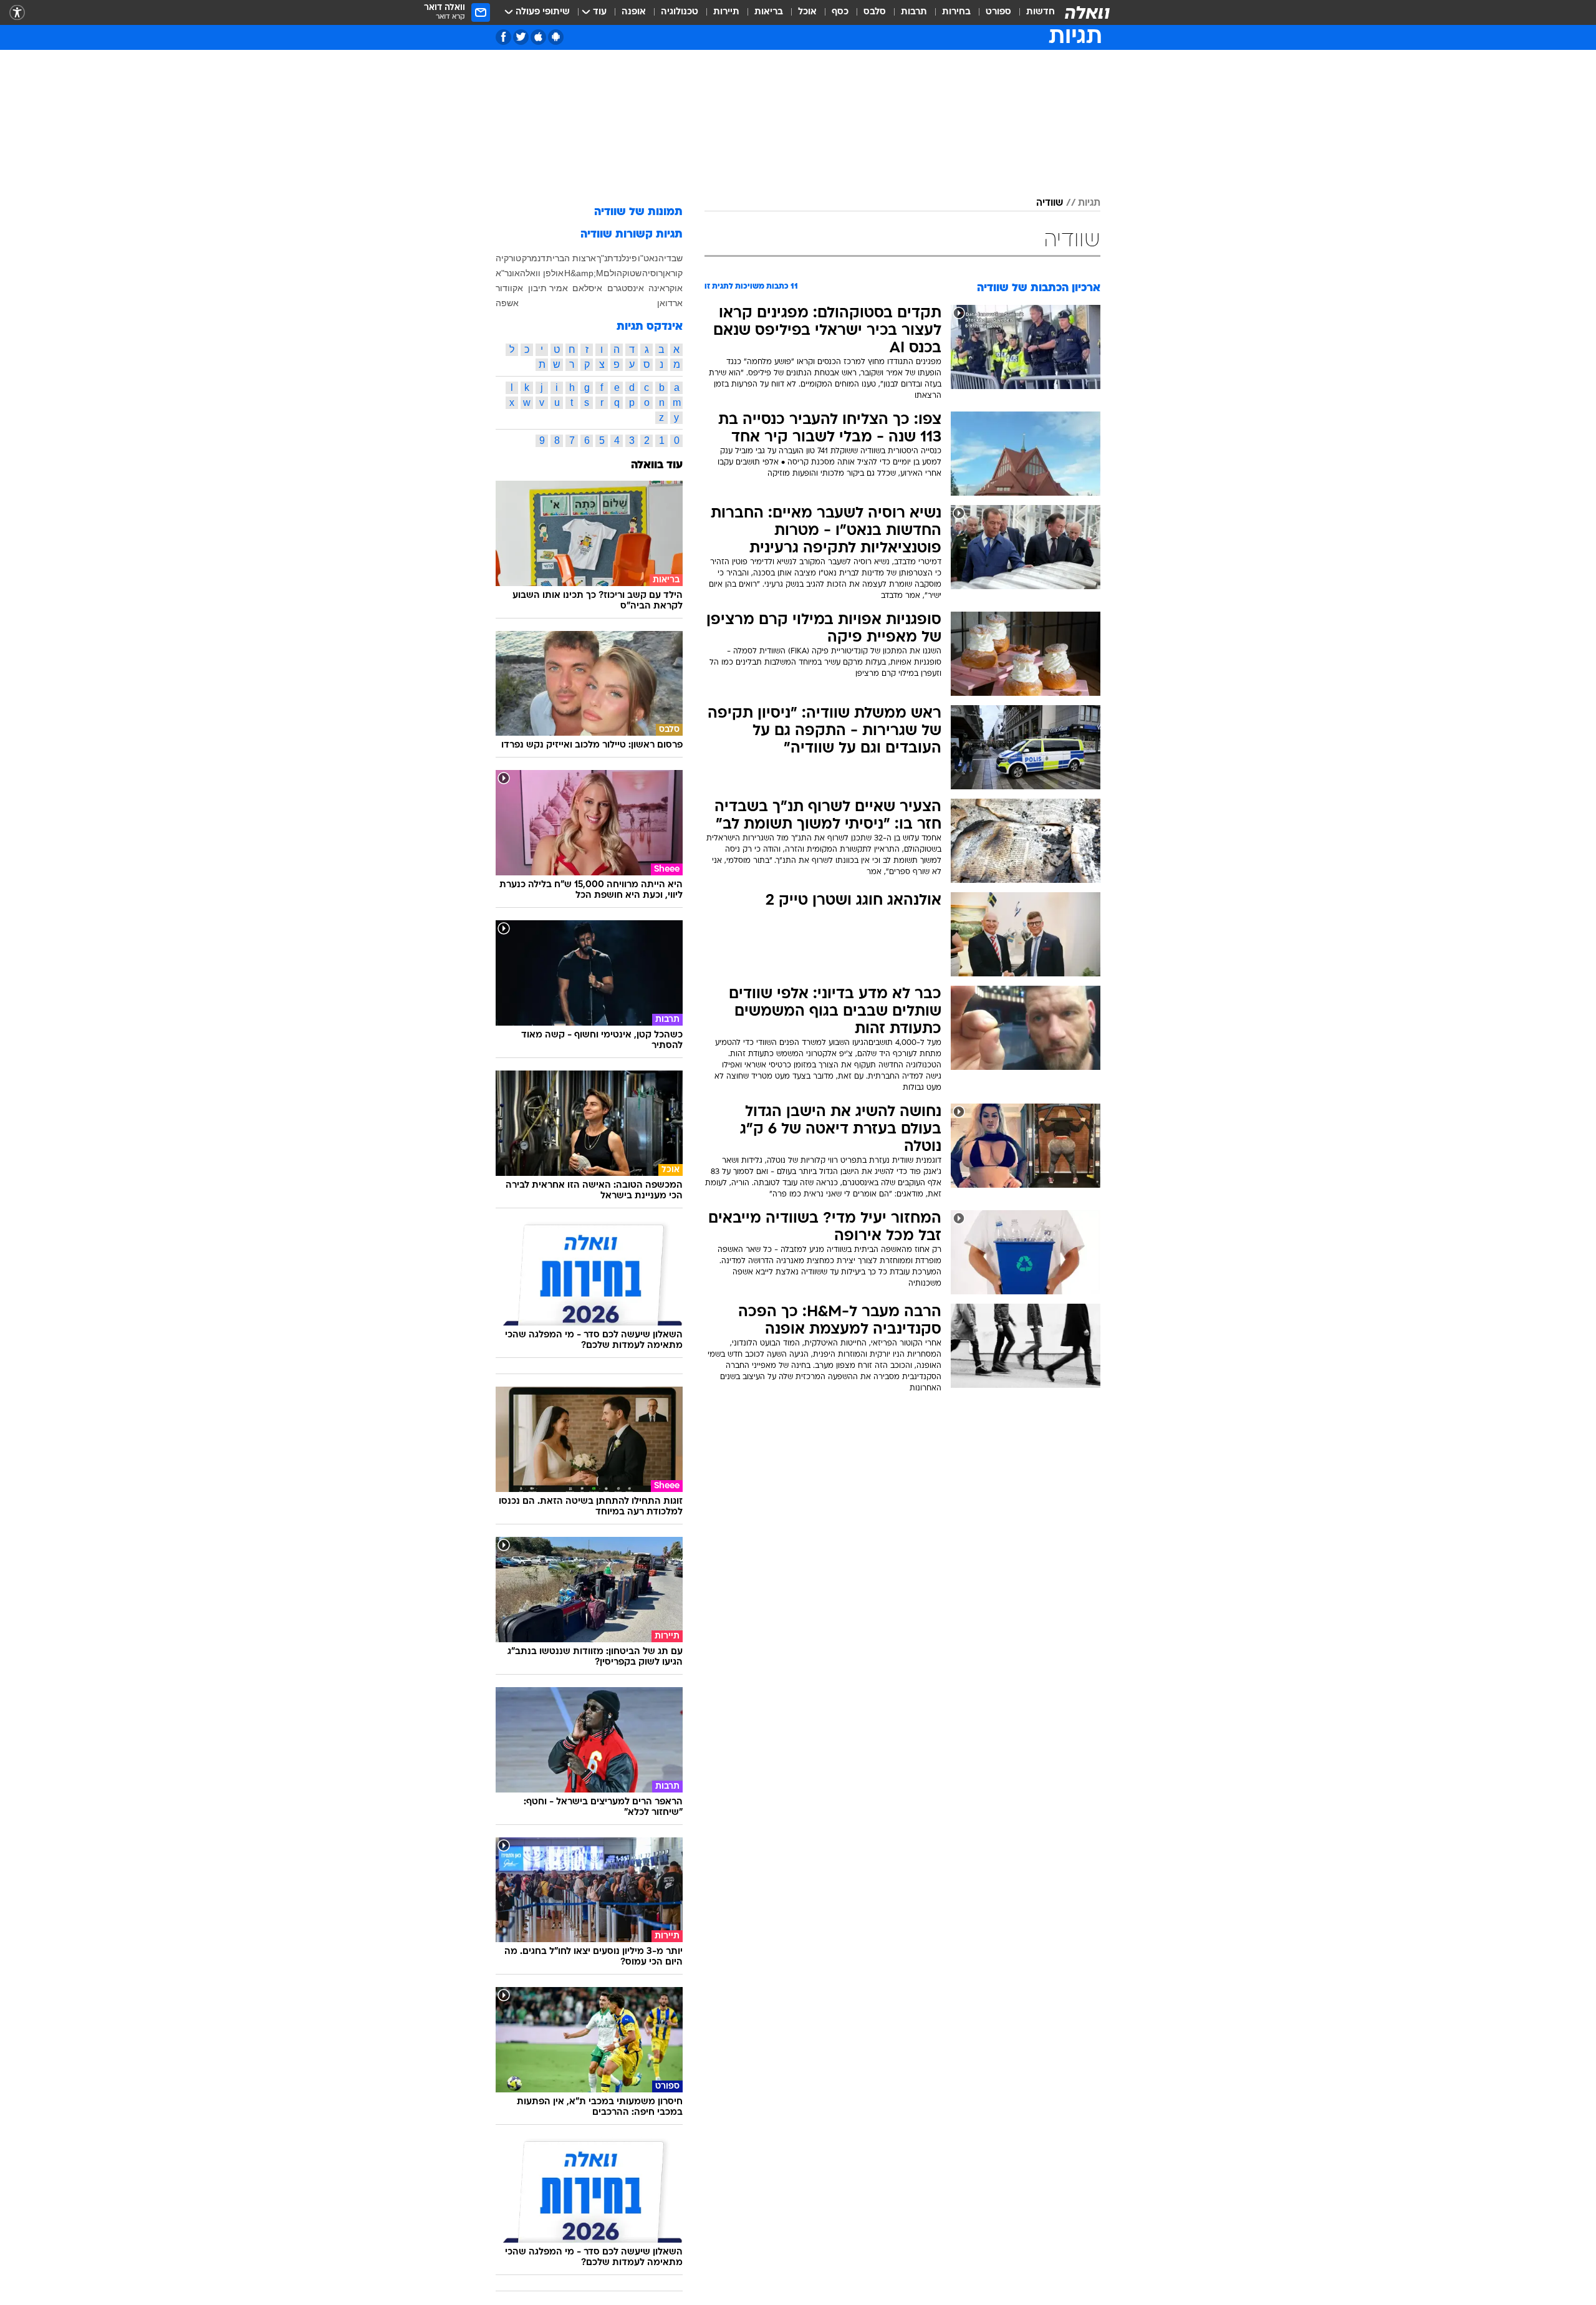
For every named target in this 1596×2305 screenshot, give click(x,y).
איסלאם (587, 288)
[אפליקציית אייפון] (538, 37)
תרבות (914, 12)
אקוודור (509, 288)
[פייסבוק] (503, 37)
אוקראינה (666, 288)
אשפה (507, 303)
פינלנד (625, 258)
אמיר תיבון (548, 288)
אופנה (634, 12)
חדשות (1041, 12)
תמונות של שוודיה (638, 212)
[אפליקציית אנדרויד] (556, 37)
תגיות (1089, 203)
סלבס (875, 12)
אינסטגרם (626, 288)
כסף (840, 12)
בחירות (956, 12)
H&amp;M (584, 273)
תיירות (726, 12)
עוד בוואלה (657, 465)
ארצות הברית (571, 258)
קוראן (673, 273)
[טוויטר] (521, 37)
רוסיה (652, 273)
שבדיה (671, 258)
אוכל (807, 12)
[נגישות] (17, 13)
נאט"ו (648, 258)
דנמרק (534, 258)
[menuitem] (1033, 12)
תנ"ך (605, 258)
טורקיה (508, 258)
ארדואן (670, 303)
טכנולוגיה (680, 12)
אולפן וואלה (542, 273)
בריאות (769, 12)
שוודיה (1050, 203)
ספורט (998, 12)
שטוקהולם (623, 273)
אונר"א (508, 273)
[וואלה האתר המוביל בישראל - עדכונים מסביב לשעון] (1087, 12)
